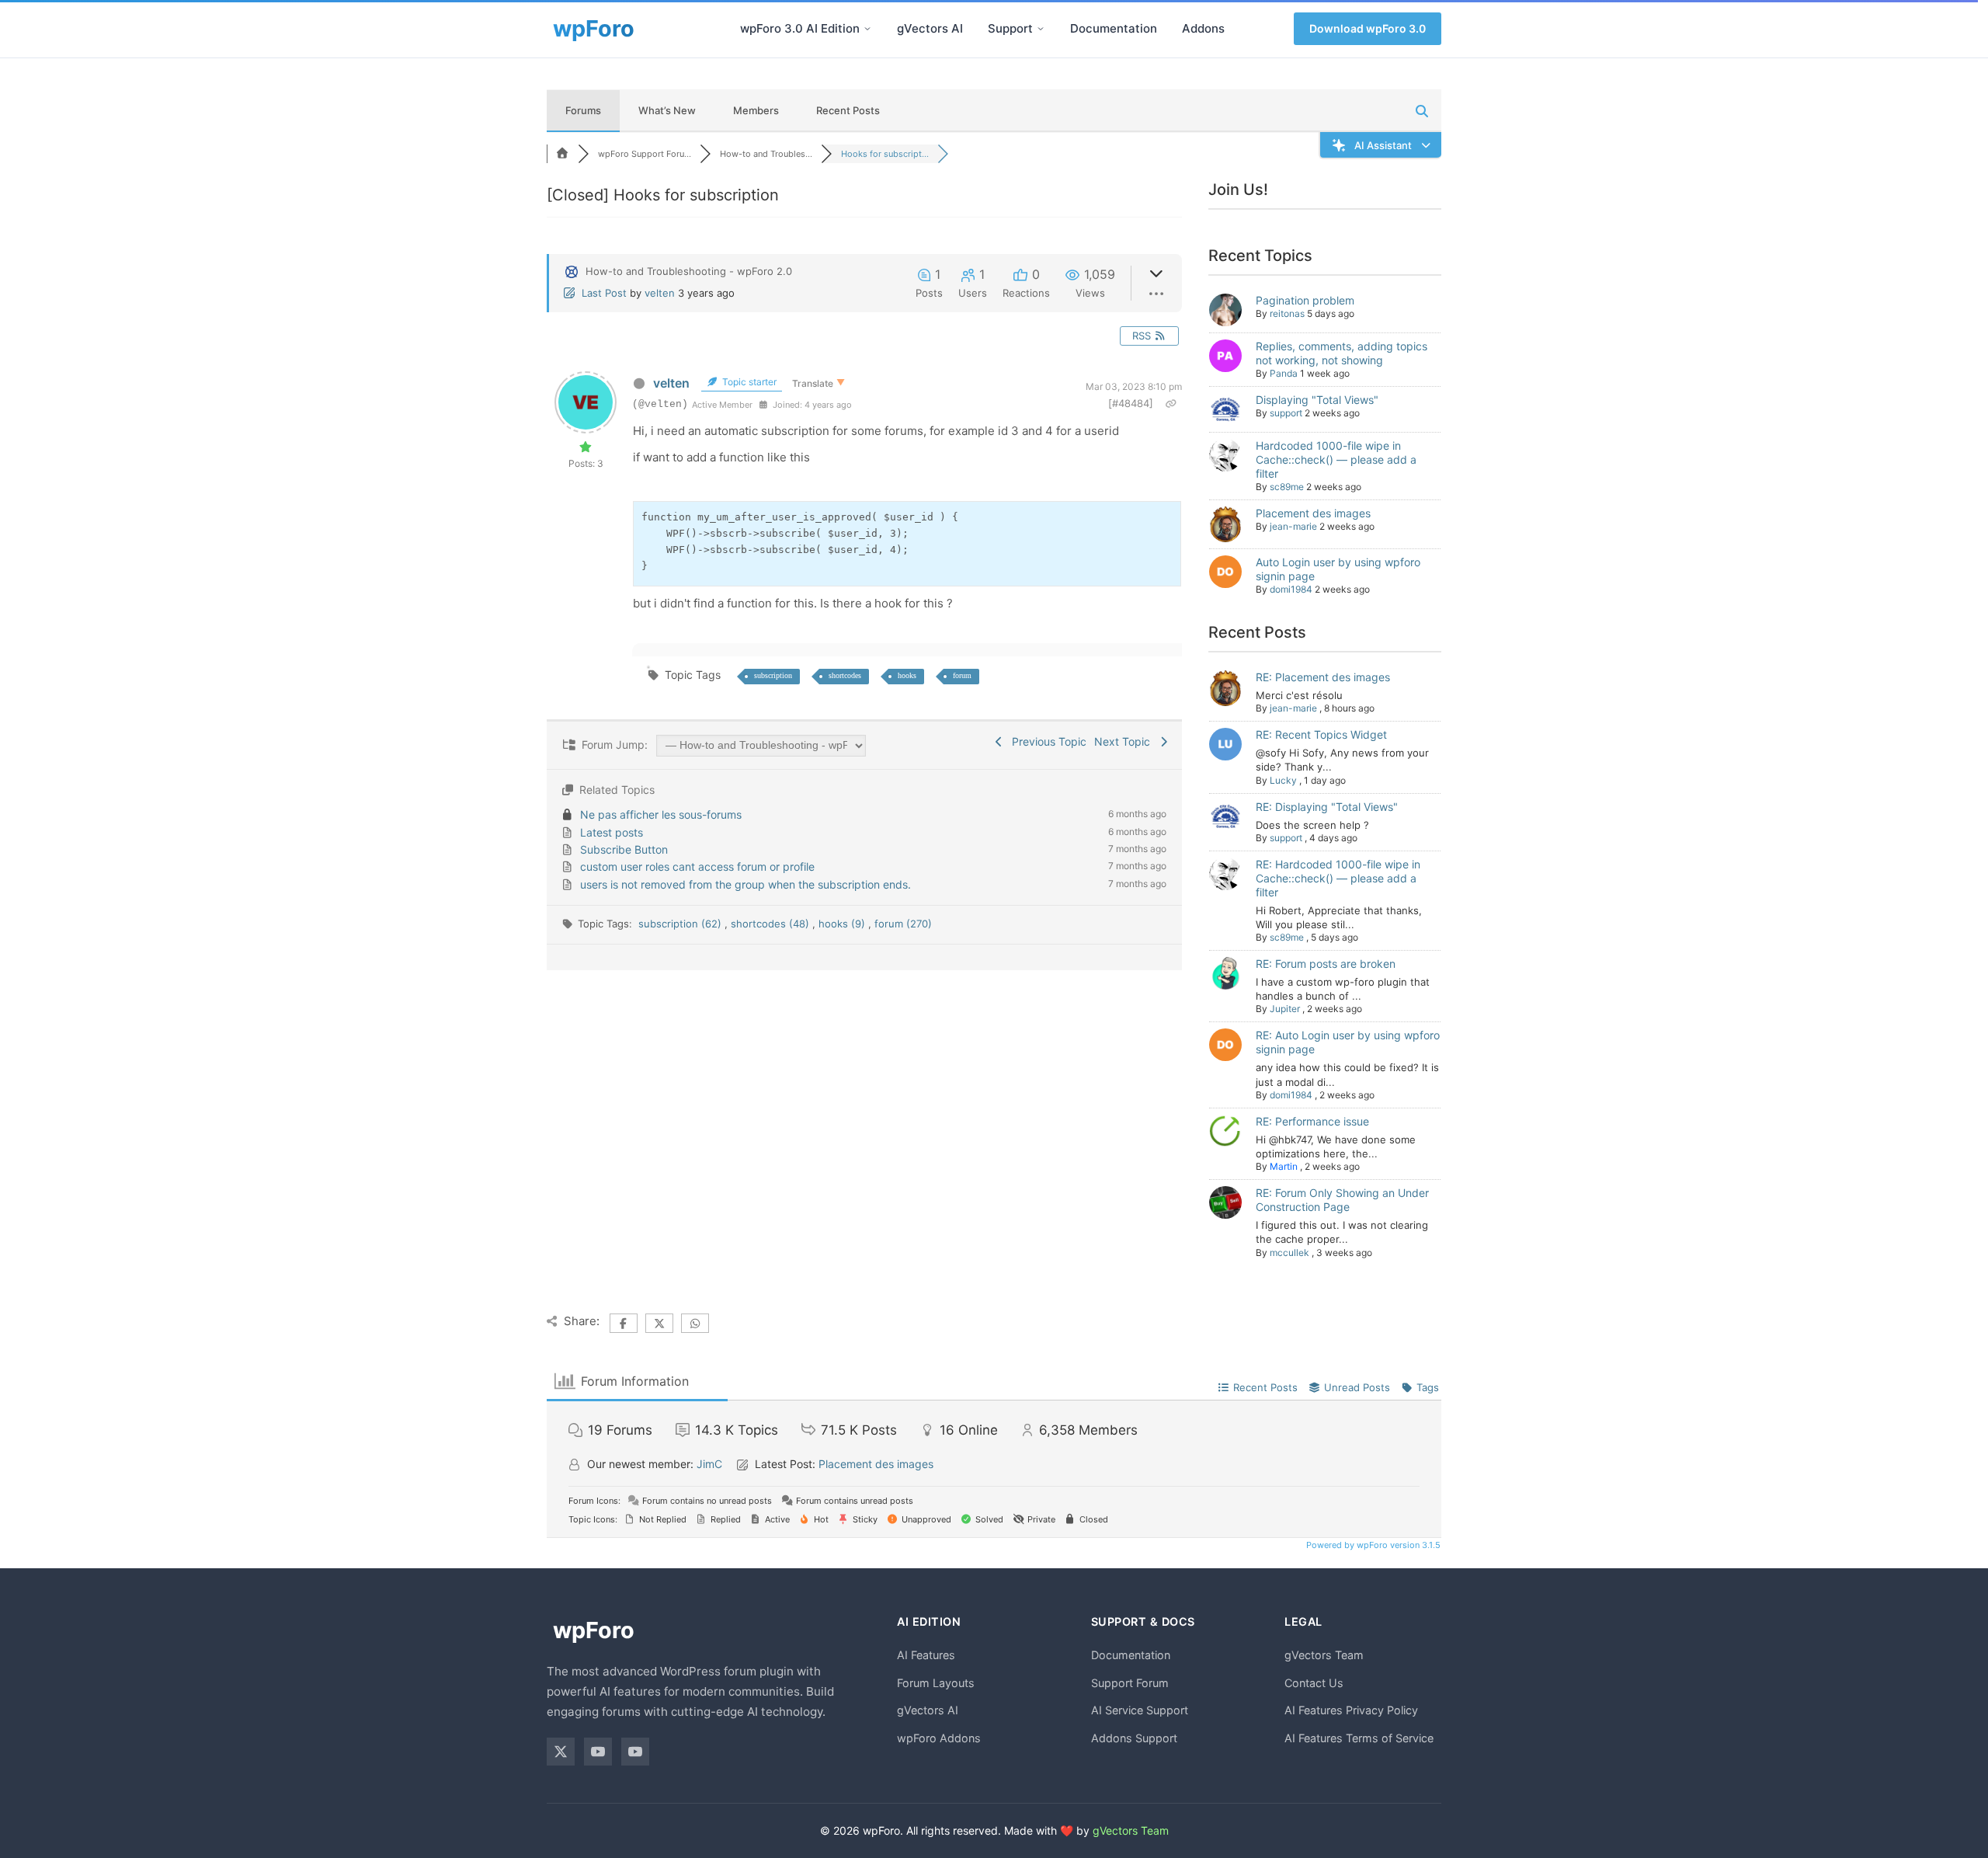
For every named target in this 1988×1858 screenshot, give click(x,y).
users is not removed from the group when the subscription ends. (745, 884)
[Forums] (562, 154)
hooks (907, 675)
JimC (709, 1464)
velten (660, 293)
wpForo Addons (939, 1738)
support (1286, 413)
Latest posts (612, 832)
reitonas (1287, 313)
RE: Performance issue (1312, 1121)
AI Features (926, 1655)
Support (1010, 28)
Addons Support (1134, 1738)
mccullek (1289, 1253)
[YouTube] (598, 1752)
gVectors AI (930, 28)
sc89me (1287, 487)
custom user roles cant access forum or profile (697, 866)
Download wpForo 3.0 (1368, 28)
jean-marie (1293, 526)
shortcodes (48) (772, 924)
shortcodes (845, 675)
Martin (1284, 1166)
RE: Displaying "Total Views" (1327, 807)
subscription (773, 675)
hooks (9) (843, 924)
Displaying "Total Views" (1317, 400)
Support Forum (1130, 1683)
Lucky (1283, 780)
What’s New (667, 110)
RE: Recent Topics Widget (1321, 734)
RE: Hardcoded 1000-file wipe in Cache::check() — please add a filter (1338, 878)
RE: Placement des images (1323, 677)
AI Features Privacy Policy (1351, 1710)
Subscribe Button (624, 849)
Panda (1284, 373)
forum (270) (903, 924)
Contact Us (1314, 1683)
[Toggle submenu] (867, 29)
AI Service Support (1140, 1710)
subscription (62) (681, 924)
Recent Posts (848, 110)
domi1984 (1291, 589)
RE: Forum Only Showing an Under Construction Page (1342, 1200)
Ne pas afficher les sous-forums (661, 814)
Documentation (1114, 28)
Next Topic (1125, 741)
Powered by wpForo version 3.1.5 (1372, 1545)
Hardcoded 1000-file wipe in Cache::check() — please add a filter (1336, 459)
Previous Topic (1046, 741)
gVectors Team (1324, 1655)
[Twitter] (561, 1752)
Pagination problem (1305, 300)
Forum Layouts (936, 1683)
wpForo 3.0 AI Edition (800, 28)
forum (962, 675)
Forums (583, 110)
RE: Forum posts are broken (1326, 964)
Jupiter (1285, 1009)
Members (756, 110)
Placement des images (1313, 513)
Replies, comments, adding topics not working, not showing (1342, 353)
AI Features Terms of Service (1359, 1738)
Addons (1203, 28)
